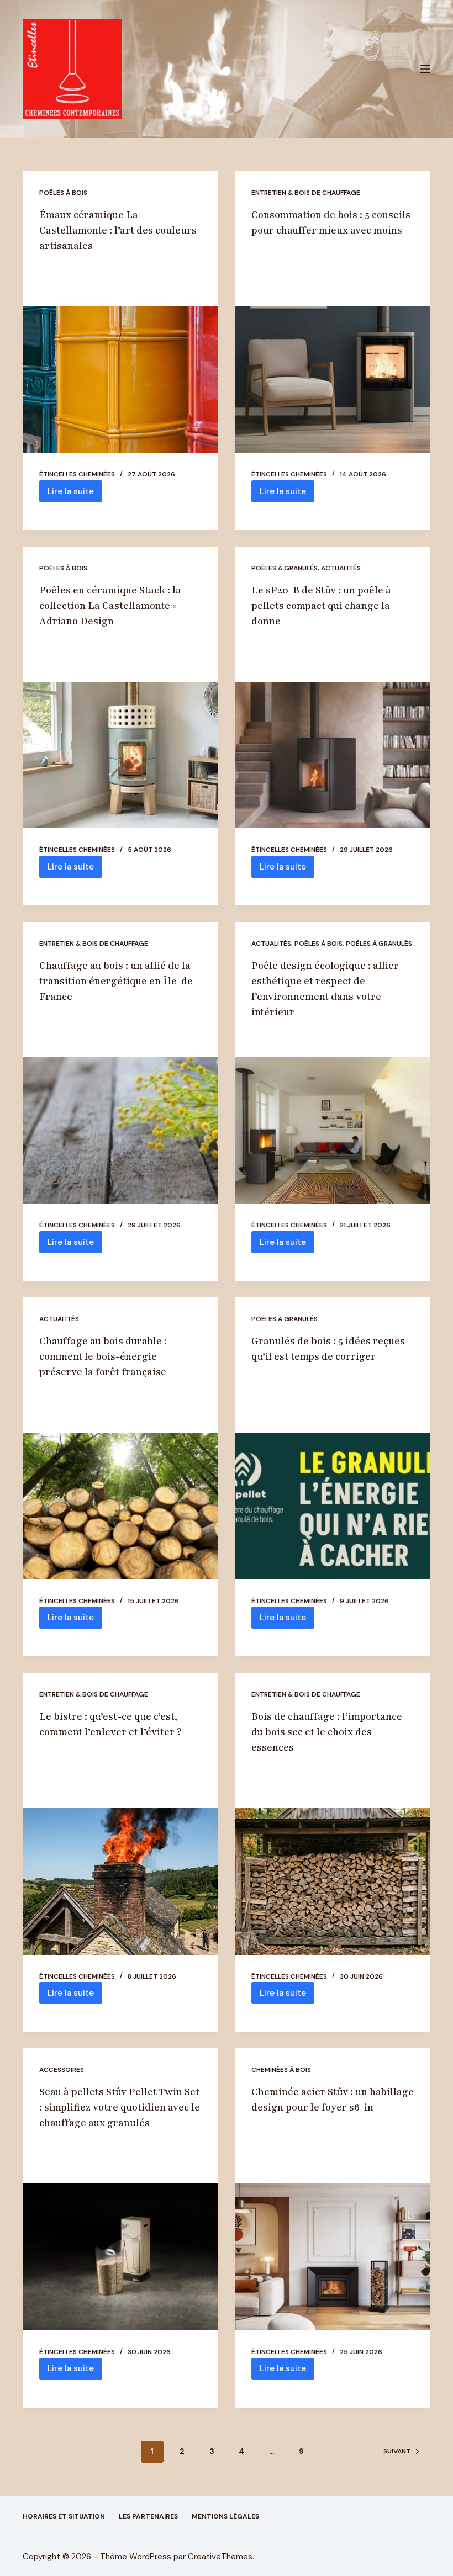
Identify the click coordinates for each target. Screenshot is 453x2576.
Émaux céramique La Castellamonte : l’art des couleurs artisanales (118, 230)
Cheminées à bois (281, 2070)
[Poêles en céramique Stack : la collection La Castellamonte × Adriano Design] (120, 755)
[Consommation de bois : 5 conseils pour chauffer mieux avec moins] (333, 380)
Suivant (397, 2451)
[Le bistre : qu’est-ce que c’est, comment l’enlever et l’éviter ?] (120, 1881)
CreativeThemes (220, 2557)
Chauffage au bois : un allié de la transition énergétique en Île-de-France (118, 981)
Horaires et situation (64, 2517)
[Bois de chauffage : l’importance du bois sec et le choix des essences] (333, 1881)
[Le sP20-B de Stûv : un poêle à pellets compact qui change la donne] (333, 755)
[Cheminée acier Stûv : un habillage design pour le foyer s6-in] (333, 2257)
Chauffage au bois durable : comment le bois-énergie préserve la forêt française (103, 1356)
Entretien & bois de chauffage (306, 193)
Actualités (341, 568)
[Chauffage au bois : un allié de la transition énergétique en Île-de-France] (120, 1131)
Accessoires (62, 2070)
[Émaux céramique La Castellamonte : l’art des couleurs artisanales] (120, 380)
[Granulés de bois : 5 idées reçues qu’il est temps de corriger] (333, 1506)
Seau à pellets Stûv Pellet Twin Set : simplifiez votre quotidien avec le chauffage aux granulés (120, 2107)
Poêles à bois (63, 193)
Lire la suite (75, 494)
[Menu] (425, 69)
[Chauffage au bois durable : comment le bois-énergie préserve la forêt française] (120, 1506)
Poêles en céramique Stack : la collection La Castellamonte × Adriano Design (110, 606)
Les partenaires (148, 2517)
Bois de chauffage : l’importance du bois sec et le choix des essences (327, 1732)
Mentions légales (225, 2517)
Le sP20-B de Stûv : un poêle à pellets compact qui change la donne (321, 606)
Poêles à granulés (285, 568)
